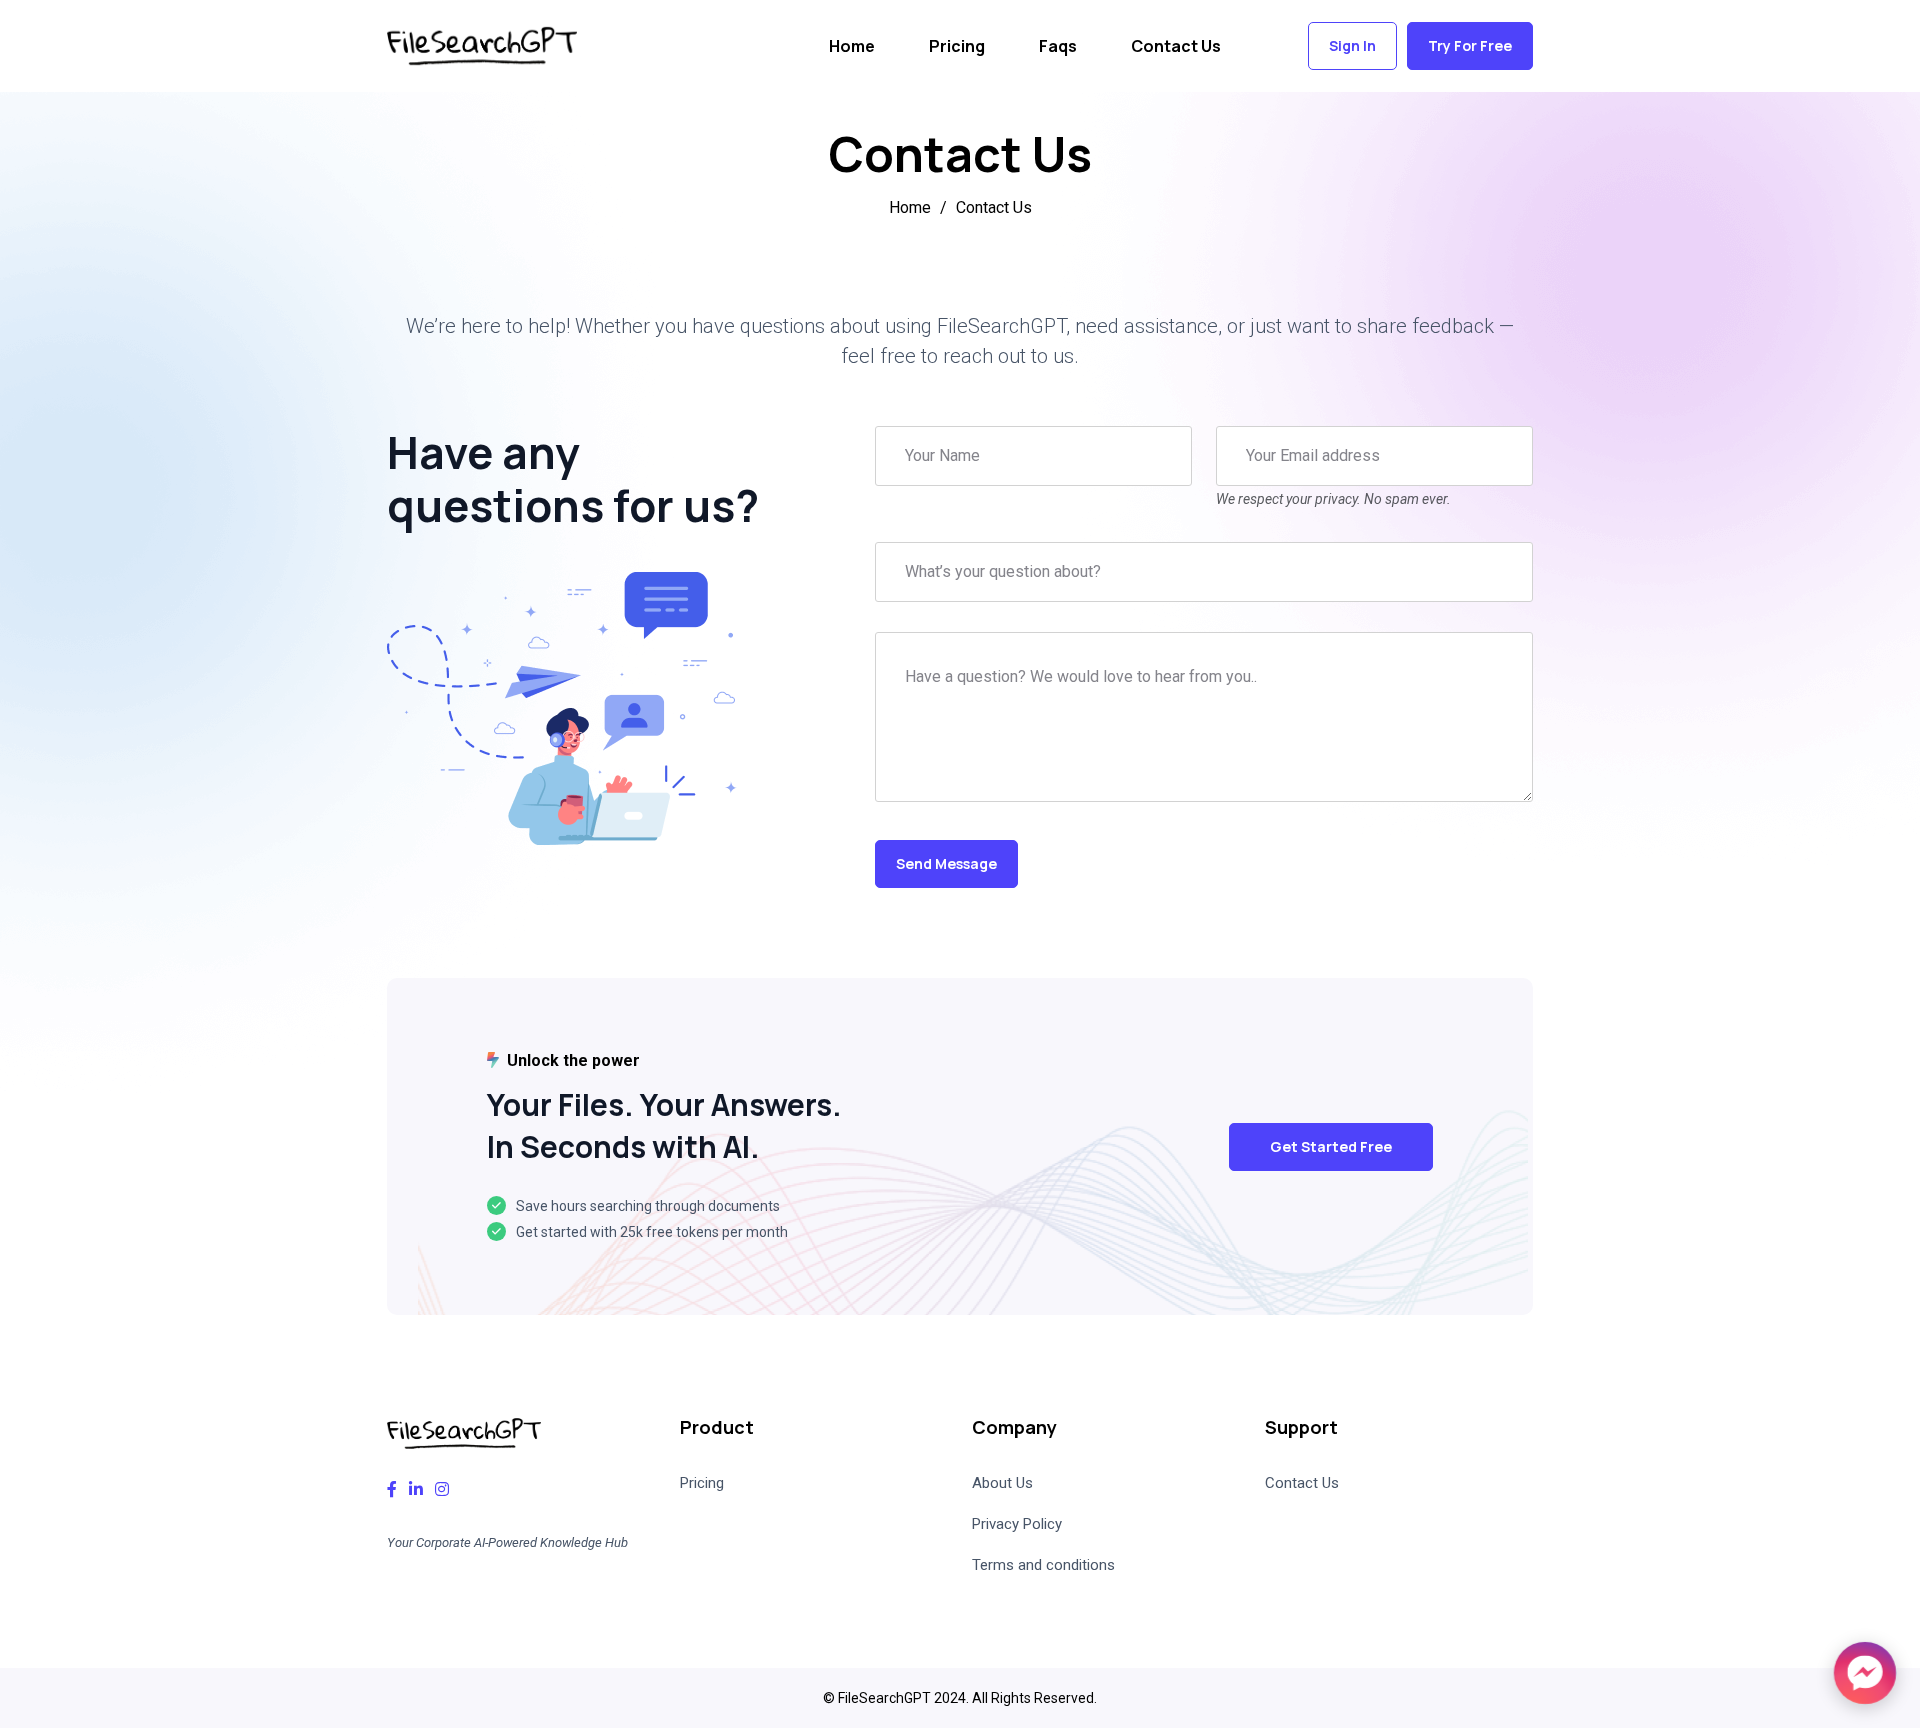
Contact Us (1302, 1483)
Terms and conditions (1043, 1565)
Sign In (1352, 45)
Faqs (1058, 46)
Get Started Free (1331, 1146)
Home (852, 46)
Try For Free (1470, 45)
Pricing (957, 46)
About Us (1002, 1483)
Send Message (946, 863)
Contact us (1176, 46)
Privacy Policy (1017, 1524)
